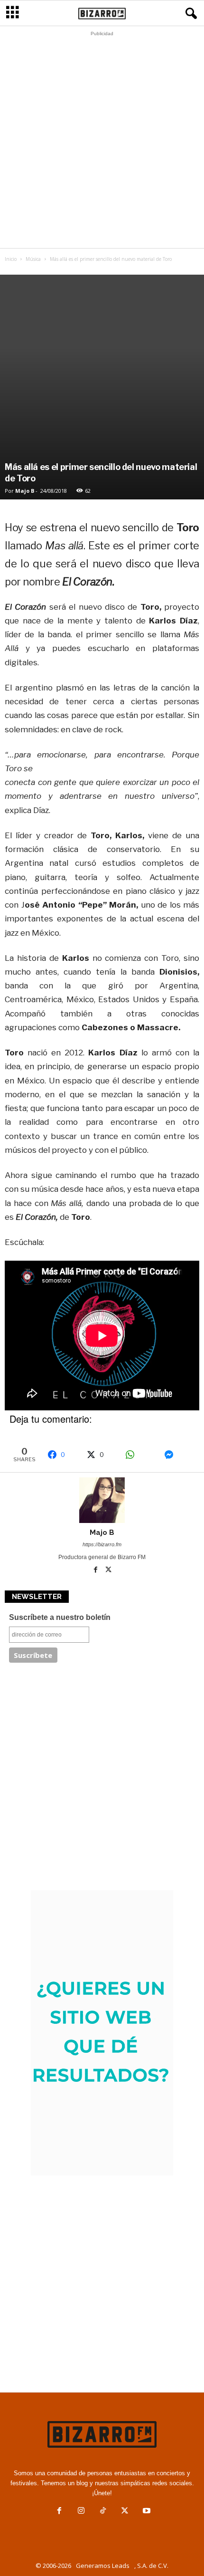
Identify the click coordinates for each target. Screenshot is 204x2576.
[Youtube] (146, 2512)
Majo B (25, 491)
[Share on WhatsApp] (140, 1455)
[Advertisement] (102, 142)
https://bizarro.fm (102, 1544)
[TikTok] (103, 2512)
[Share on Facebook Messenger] (179, 1455)
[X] (109, 1570)
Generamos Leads (103, 2566)
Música (33, 259)
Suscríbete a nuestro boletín (60, 1617)
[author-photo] (102, 1500)
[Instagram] (81, 2512)
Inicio (11, 259)
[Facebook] (97, 1570)
